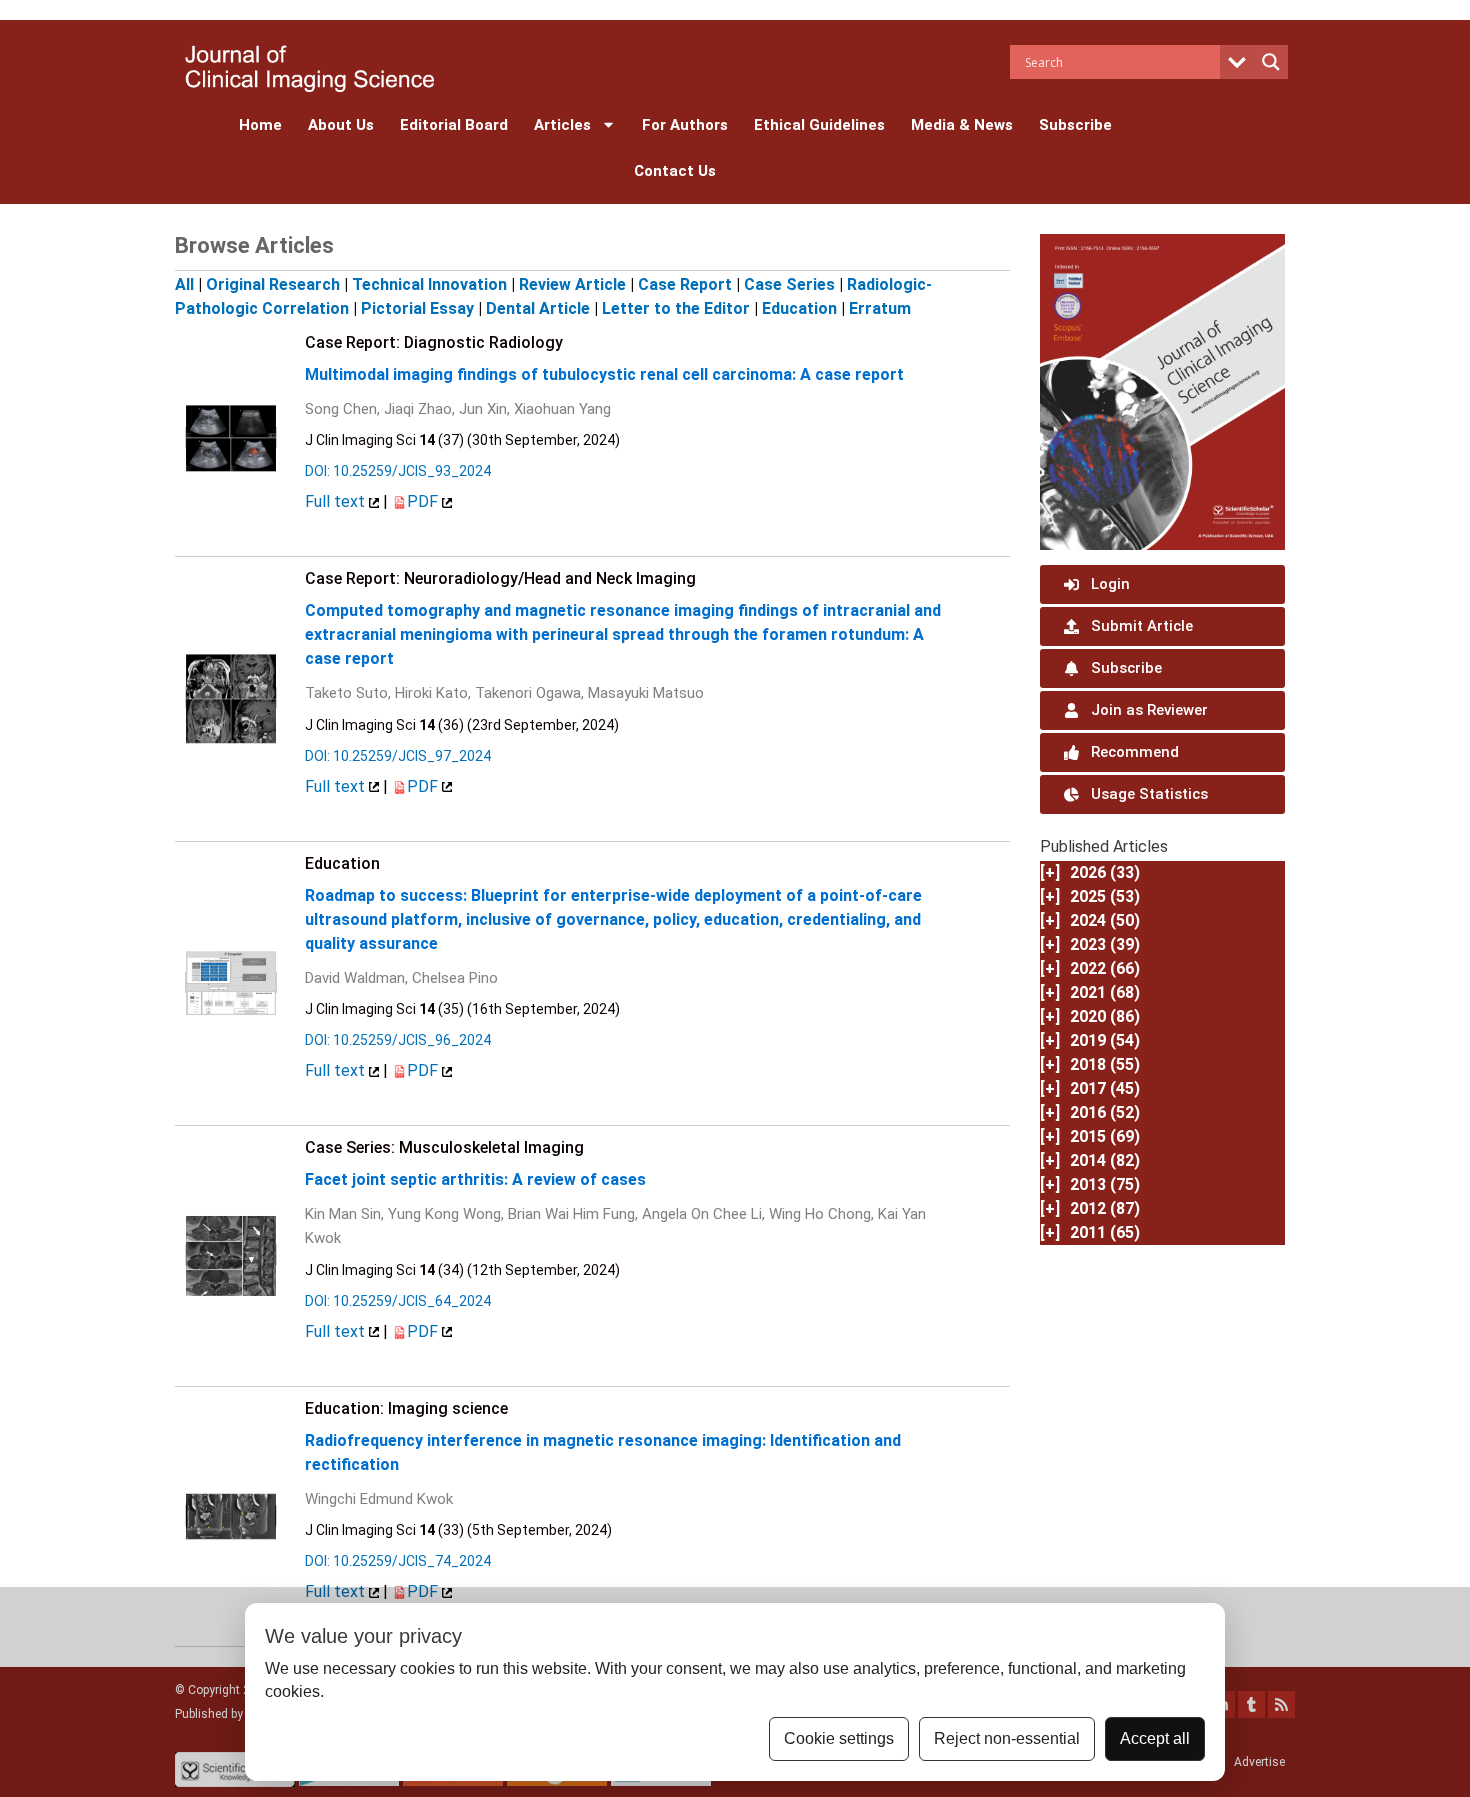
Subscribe (1075, 125)
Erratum (880, 308)
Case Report (685, 284)
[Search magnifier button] (1271, 62)
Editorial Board (454, 125)
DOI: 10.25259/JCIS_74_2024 (398, 1561)
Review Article (572, 284)
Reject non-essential (1007, 1738)
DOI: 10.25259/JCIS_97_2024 (398, 756)
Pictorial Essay (417, 308)
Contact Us (675, 171)
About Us (341, 125)
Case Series (789, 284)
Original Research (273, 284)
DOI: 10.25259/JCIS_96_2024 (398, 1040)
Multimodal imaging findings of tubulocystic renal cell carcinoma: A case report (604, 374)
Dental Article (538, 308)
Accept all (1155, 1738)
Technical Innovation (429, 284)
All (184, 284)
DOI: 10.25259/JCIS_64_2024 (398, 1301)
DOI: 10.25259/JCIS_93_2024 (398, 471)
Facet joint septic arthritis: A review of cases (475, 1179)
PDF (424, 501)
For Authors (685, 125)
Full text (337, 501)
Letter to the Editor (676, 308)
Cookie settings (839, 1738)
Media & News (962, 125)
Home (260, 125)
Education (799, 308)
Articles (562, 125)
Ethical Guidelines (819, 125)
